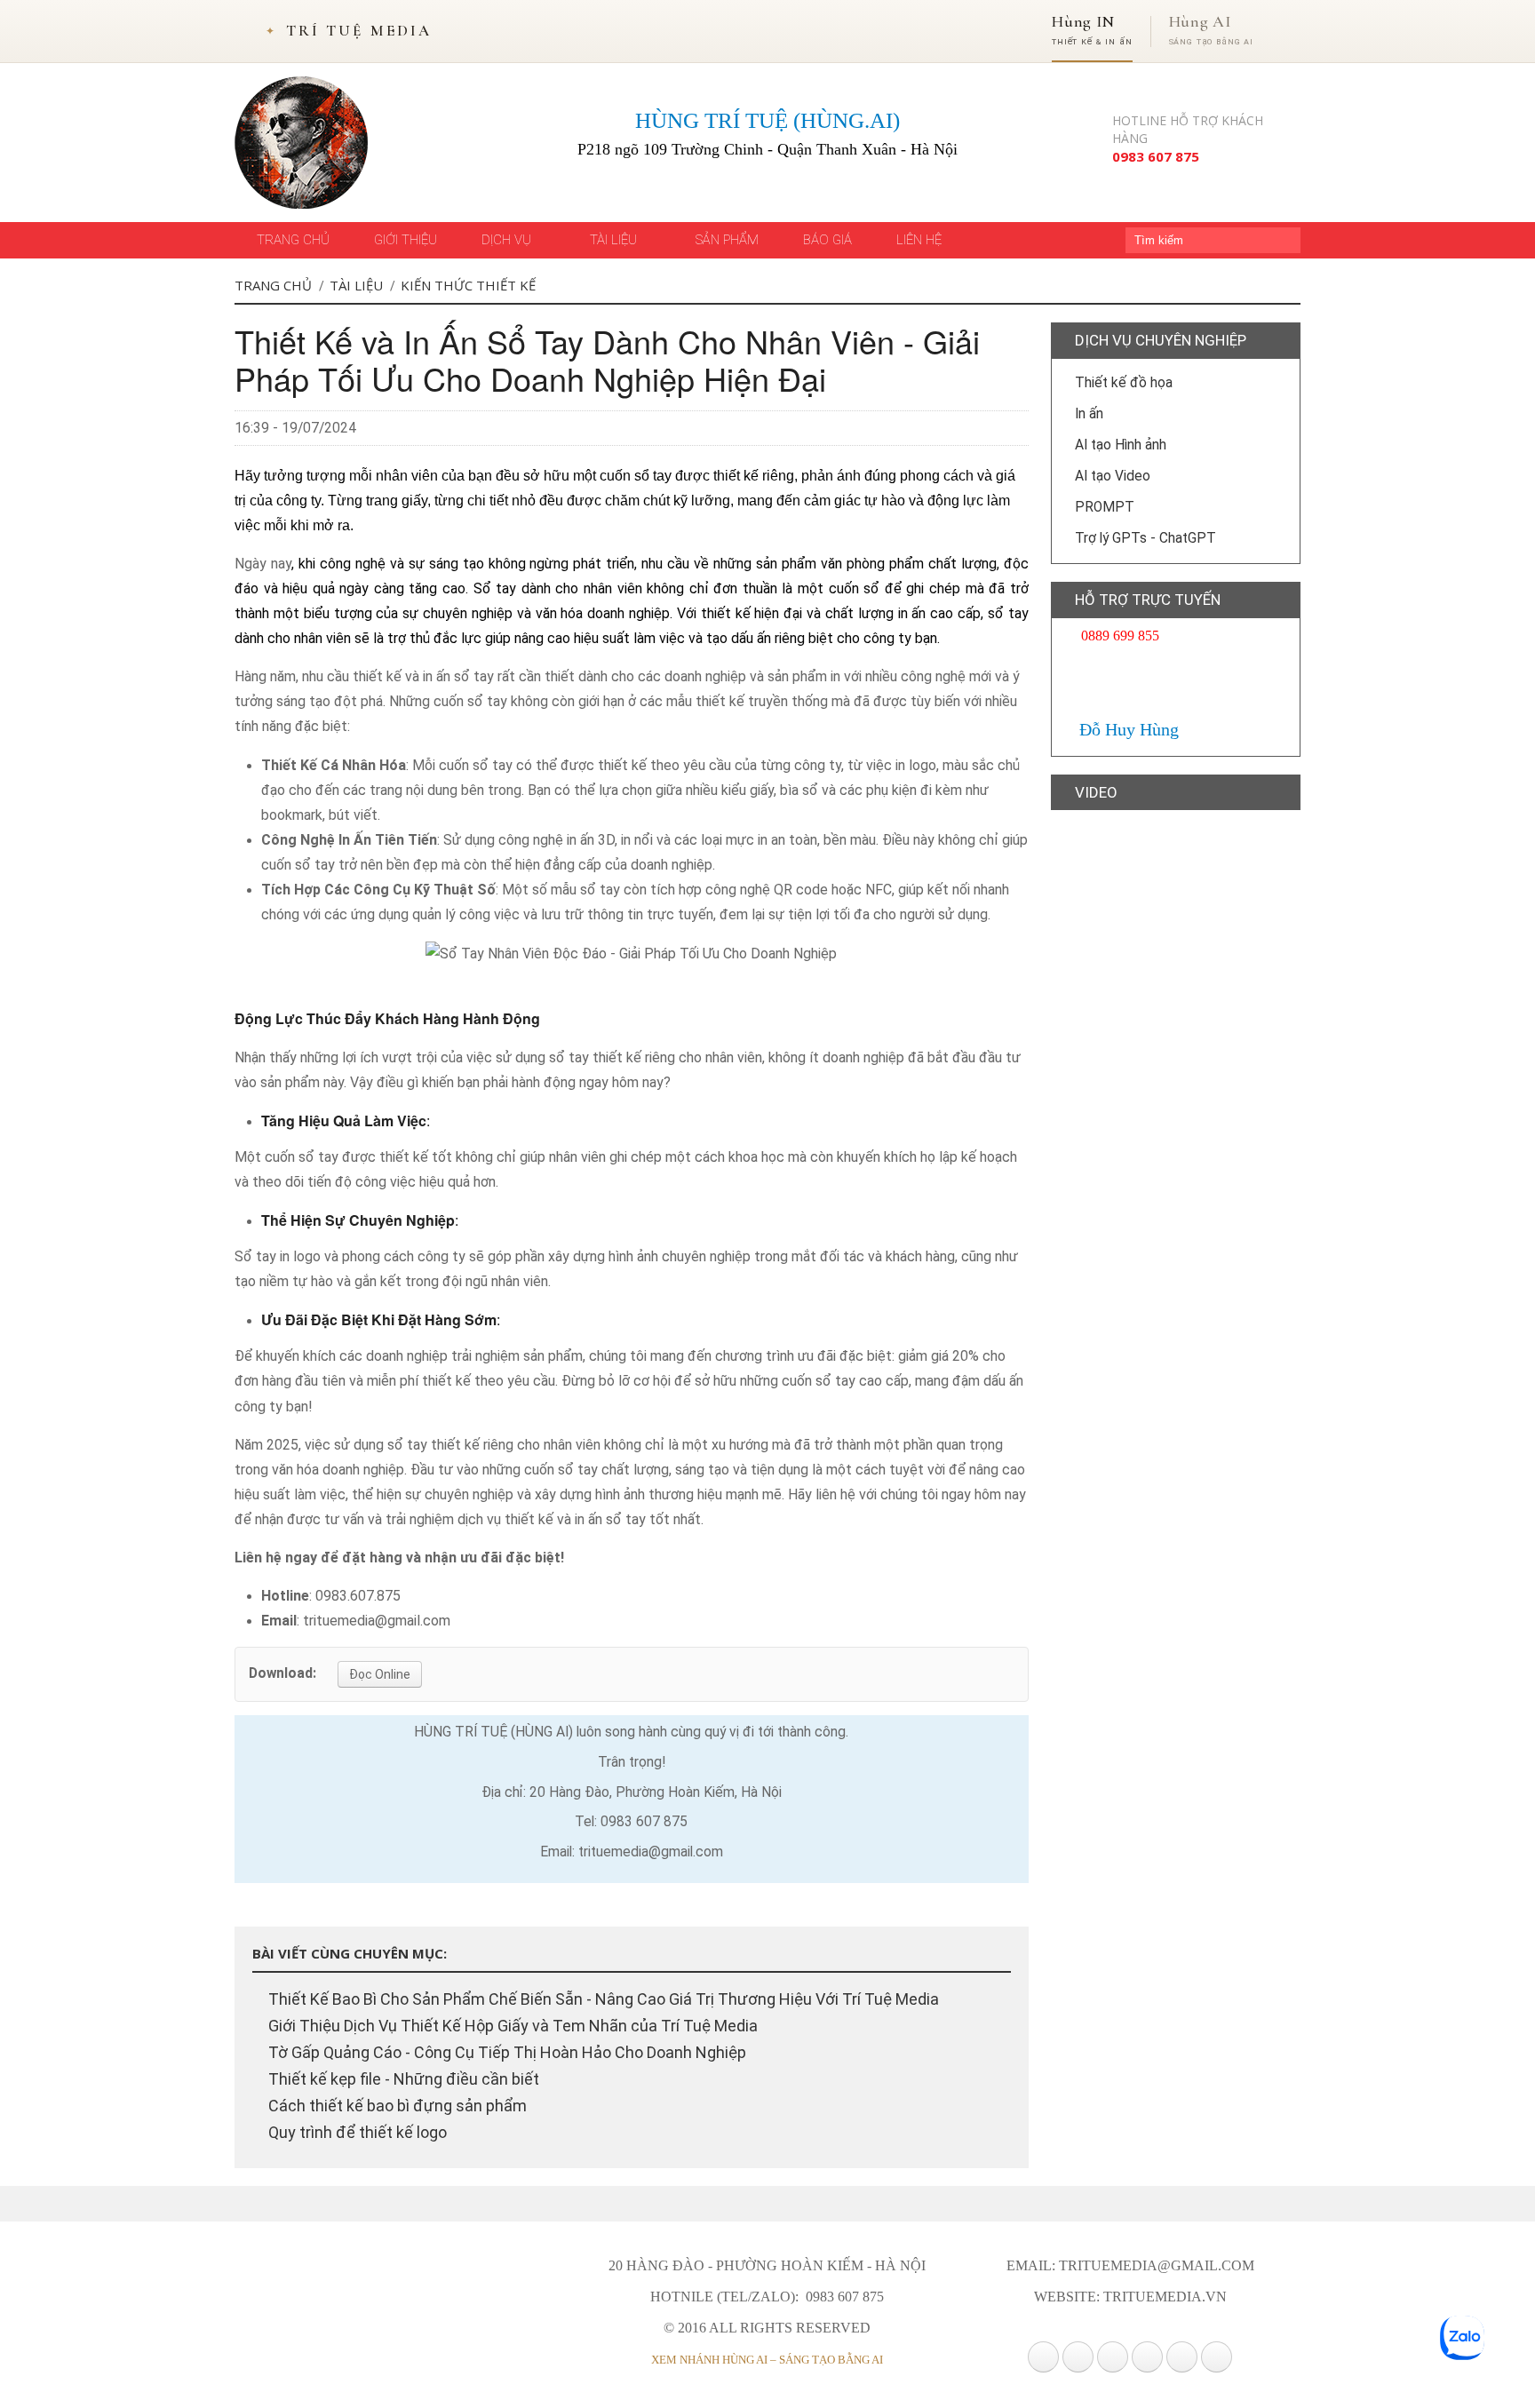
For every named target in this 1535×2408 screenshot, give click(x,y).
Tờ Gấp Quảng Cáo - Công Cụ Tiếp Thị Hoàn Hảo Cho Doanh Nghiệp (505, 2052)
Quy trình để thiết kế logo (356, 2132)
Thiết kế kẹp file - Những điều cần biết (402, 2079)
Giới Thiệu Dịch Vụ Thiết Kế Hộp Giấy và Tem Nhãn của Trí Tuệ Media (511, 2026)
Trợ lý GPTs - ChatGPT (1144, 538)
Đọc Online (380, 1674)
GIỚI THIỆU (406, 240)
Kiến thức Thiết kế (468, 285)
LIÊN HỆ (919, 240)
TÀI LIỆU (615, 240)
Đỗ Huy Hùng (1127, 729)
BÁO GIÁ (827, 240)
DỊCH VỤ (508, 240)
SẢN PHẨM (727, 240)
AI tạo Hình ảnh (1119, 445)
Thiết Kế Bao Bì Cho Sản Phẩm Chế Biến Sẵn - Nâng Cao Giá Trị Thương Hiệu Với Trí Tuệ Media (602, 1999)
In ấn (1087, 414)
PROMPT (1103, 507)
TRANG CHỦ (293, 240)
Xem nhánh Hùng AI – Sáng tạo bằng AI (767, 2360)
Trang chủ (273, 285)
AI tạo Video (1111, 476)
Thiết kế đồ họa (1122, 383)
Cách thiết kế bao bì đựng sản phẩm (396, 2106)
